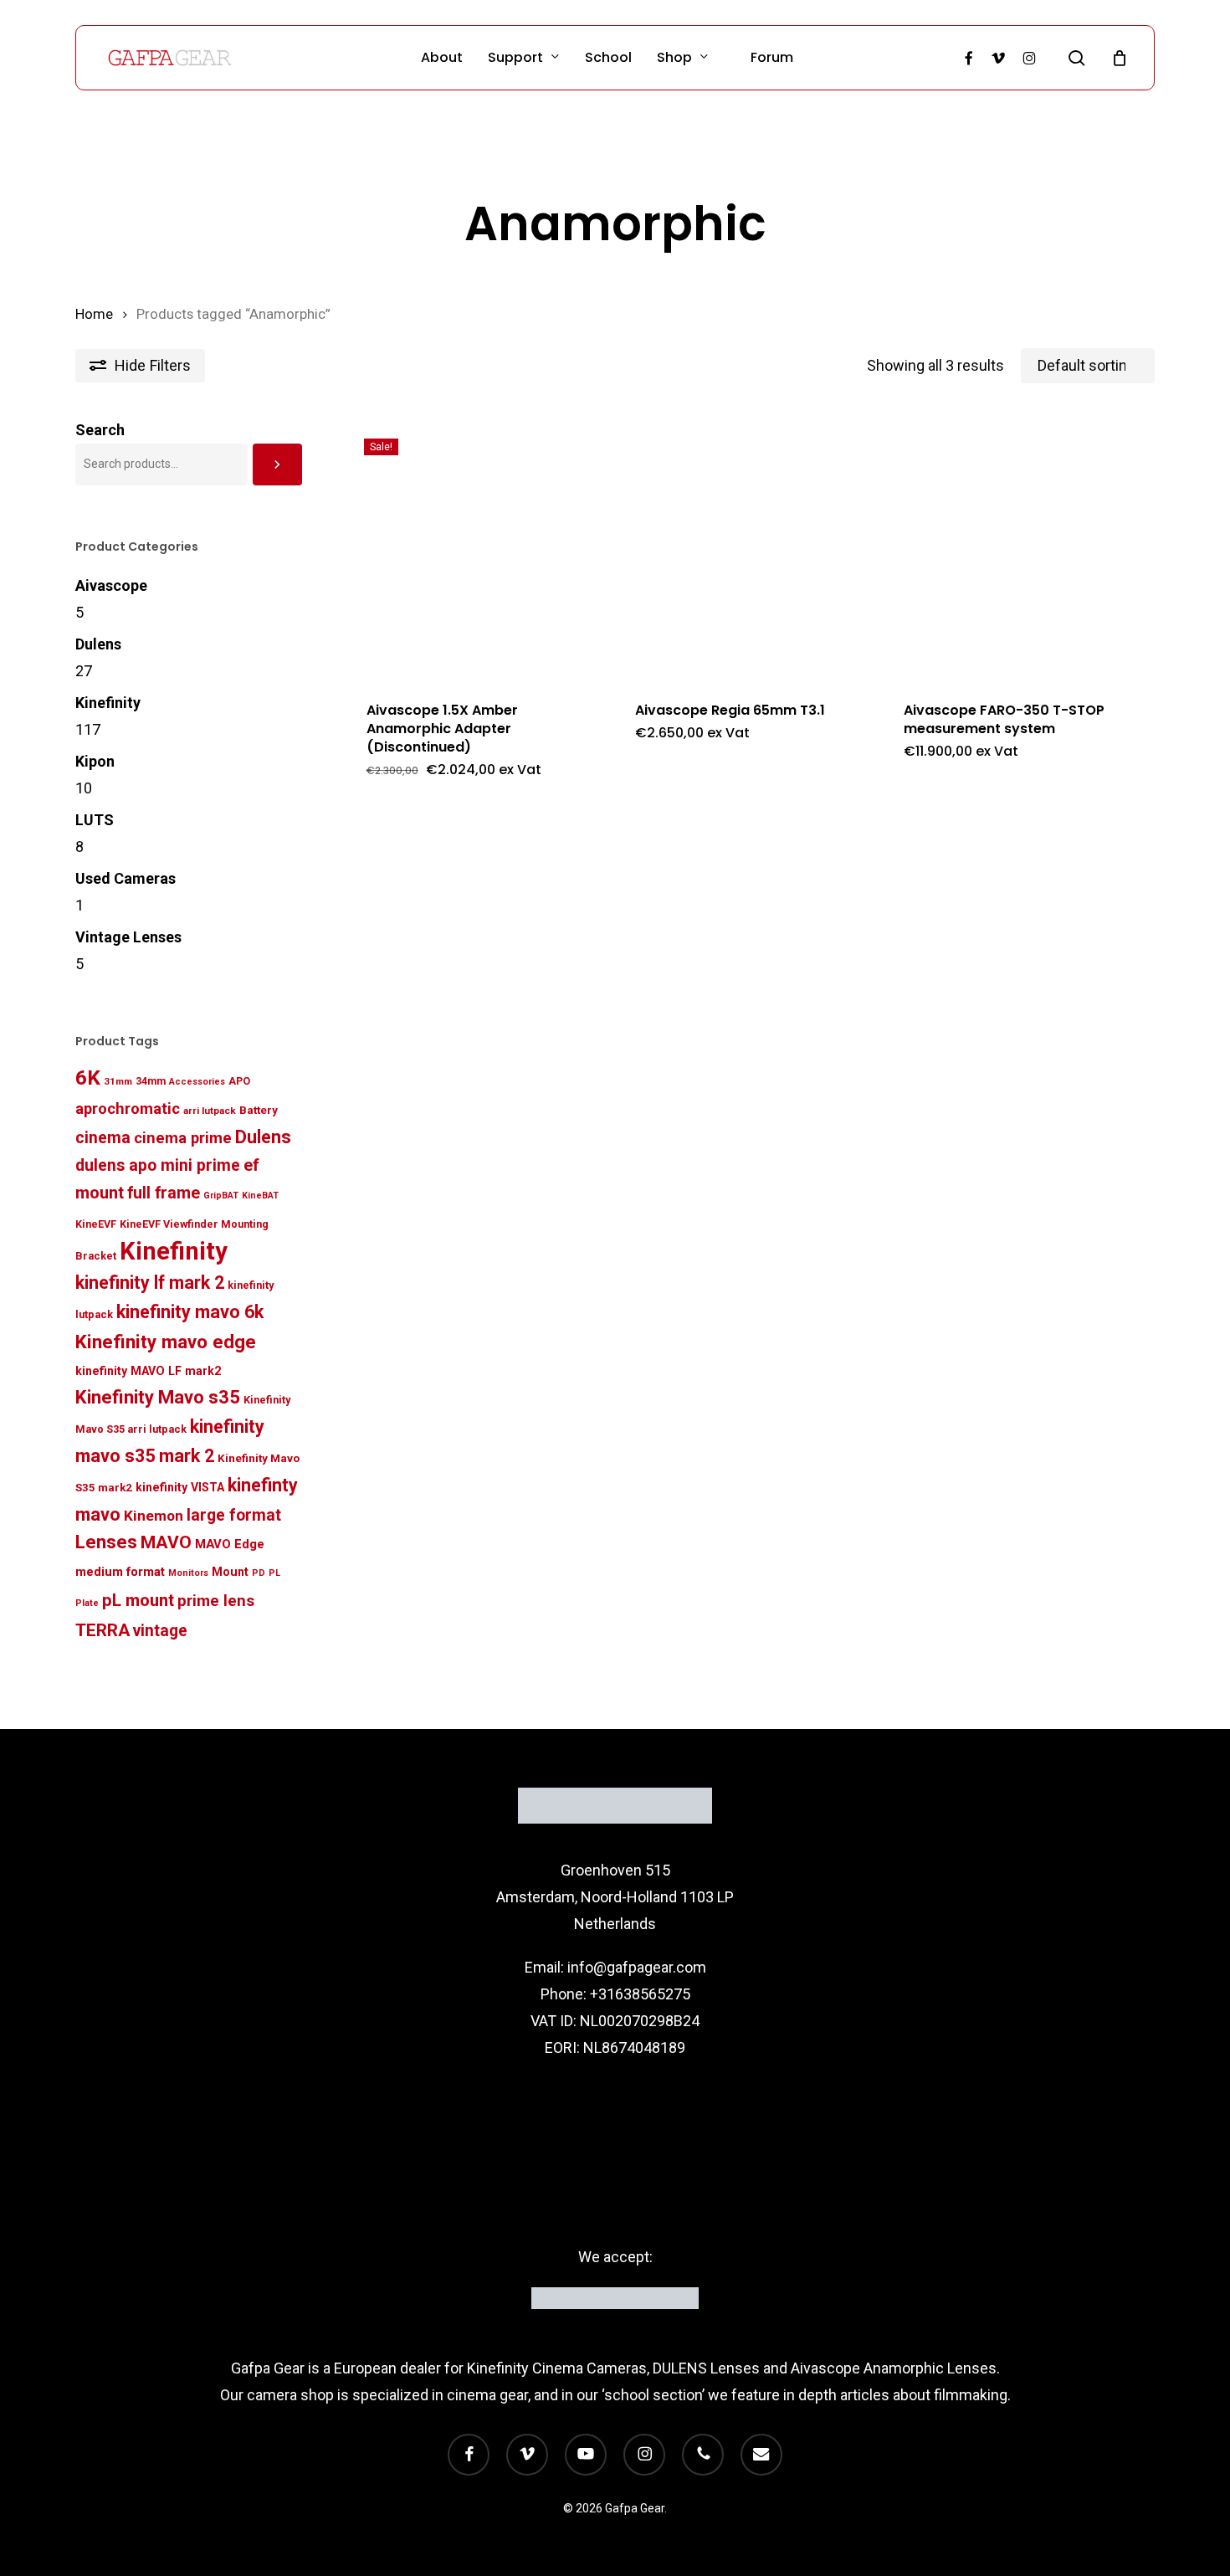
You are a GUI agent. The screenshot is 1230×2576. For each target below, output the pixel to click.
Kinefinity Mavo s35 (158, 1397)
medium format (120, 1572)
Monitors (188, 1573)
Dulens (98, 644)
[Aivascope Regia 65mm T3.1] (743, 549)
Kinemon (154, 1516)
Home (94, 314)
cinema (103, 1138)
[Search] (277, 464)
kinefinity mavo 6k (190, 1312)
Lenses (106, 1542)
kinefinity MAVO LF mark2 (148, 1371)
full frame (164, 1193)
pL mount (138, 1600)
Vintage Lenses (128, 937)
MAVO (166, 1542)
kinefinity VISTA (180, 1487)
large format (234, 1515)
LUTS (95, 820)
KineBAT (260, 1196)
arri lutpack (210, 1111)
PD (259, 1573)
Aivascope (111, 585)
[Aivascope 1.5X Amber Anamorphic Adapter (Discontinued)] (475, 549)
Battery (259, 1110)
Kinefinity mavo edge (166, 1342)
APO (239, 1081)
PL (274, 1573)
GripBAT (221, 1196)
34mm (151, 1081)
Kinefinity (108, 703)
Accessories (197, 1082)
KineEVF (96, 1224)
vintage (160, 1631)
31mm (118, 1081)
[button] (691, 781)
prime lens (216, 1601)
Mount (230, 1572)
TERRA (102, 1630)
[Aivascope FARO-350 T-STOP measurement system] (1012, 549)
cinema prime (183, 1138)
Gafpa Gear (268, 2368)
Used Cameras (126, 878)
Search (100, 430)
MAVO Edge (230, 1544)
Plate (87, 1603)
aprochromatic (128, 1108)
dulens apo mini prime (158, 1165)
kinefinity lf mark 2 (150, 1283)
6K (88, 1078)
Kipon (95, 761)
